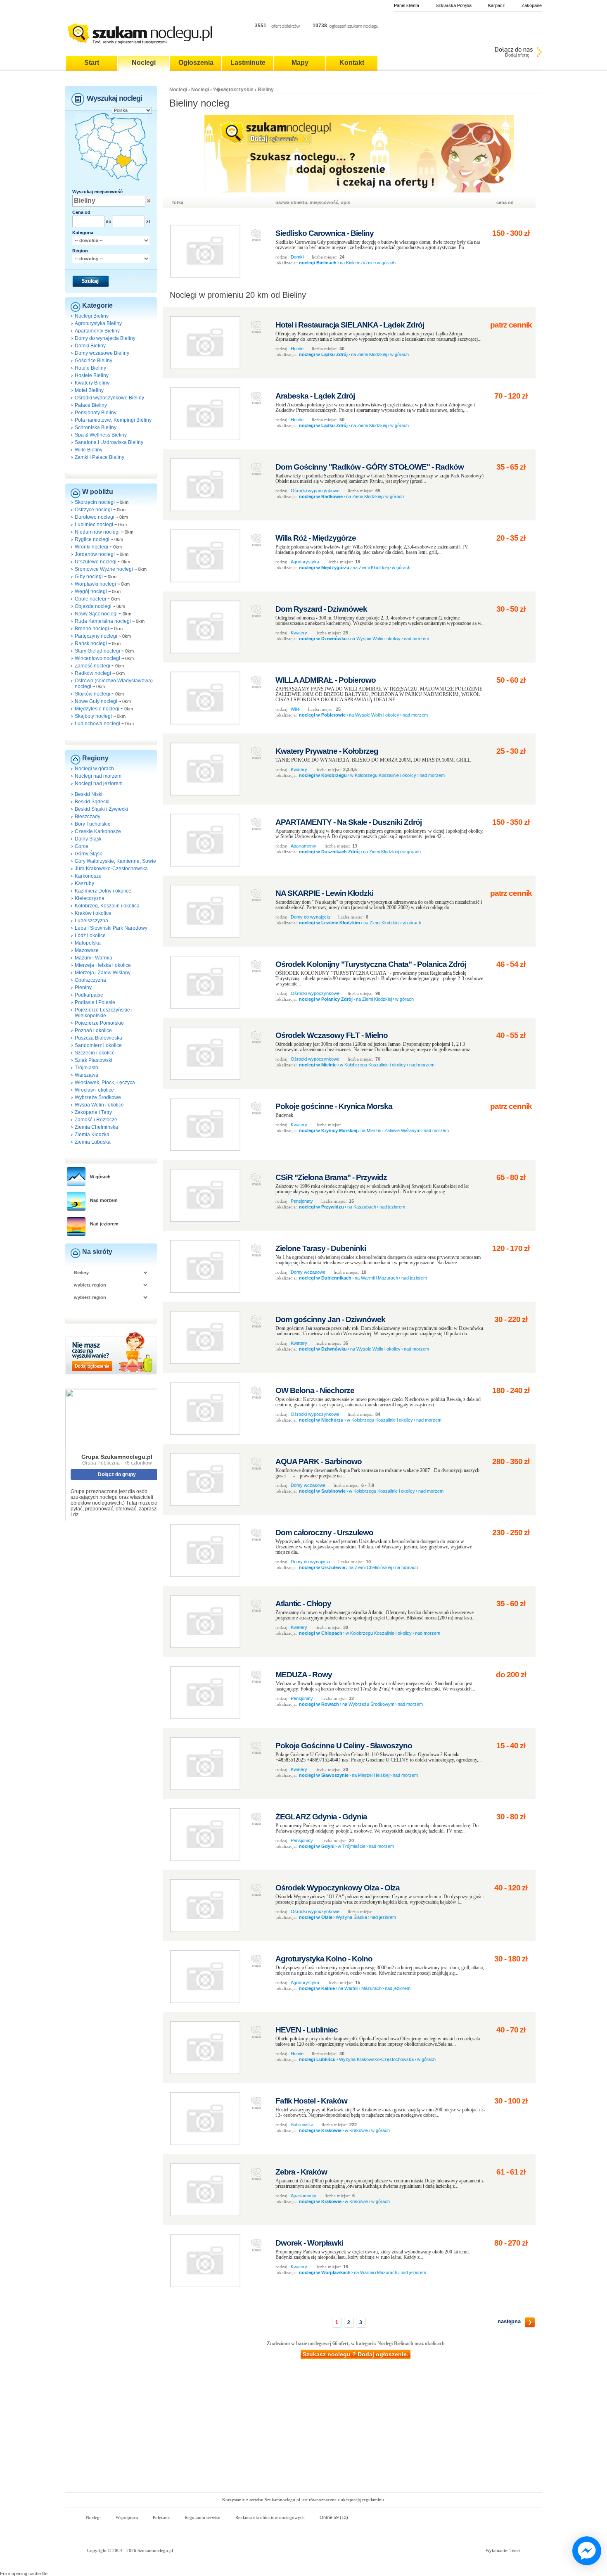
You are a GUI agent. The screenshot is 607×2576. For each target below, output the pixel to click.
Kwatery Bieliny (92, 383)
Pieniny (83, 988)
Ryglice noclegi (92, 539)
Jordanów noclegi (95, 554)
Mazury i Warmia (94, 958)
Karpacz (497, 5)
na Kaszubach (362, 1207)
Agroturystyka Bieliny (98, 323)
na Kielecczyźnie (357, 263)
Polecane (161, 2517)
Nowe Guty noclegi (96, 701)
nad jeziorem (392, 1207)
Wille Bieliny (89, 450)
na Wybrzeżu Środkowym (368, 1704)
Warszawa (87, 1075)
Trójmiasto (87, 1068)
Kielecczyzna (90, 898)
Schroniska (302, 2125)
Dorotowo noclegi (95, 517)
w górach (386, 263)
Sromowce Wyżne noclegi (104, 569)
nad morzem (416, 639)
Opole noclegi (90, 599)
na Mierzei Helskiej (371, 1775)
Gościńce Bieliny (94, 361)
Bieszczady (88, 817)
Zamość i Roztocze (96, 1120)
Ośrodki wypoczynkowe (315, 491)
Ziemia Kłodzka (92, 1135)
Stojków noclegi (92, 694)
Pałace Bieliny (91, 405)
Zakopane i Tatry (93, 1112)
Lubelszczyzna (91, 921)
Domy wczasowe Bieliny (102, 353)
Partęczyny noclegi (96, 636)
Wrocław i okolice (94, 1090)
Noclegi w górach (94, 769)
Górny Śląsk (88, 854)
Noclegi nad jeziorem (99, 783)
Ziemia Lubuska (93, 1142)
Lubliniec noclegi (94, 525)
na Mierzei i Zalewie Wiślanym (390, 1130)
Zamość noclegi (92, 666)
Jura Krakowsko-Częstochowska (111, 869)
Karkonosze (88, 876)
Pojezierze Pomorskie (99, 1023)
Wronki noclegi (91, 547)
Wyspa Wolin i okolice (99, 1105)
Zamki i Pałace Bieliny (100, 457)
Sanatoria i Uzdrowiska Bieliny (109, 442)
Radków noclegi (93, 673)
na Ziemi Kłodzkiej (369, 354)
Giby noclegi (89, 577)
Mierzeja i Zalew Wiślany (103, 973)
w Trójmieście (352, 1846)
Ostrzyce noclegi (93, 510)
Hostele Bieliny (92, 375)
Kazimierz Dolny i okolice (103, 891)
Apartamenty (303, 846)
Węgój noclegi (91, 591)
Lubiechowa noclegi (97, 724)
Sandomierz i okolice (98, 1045)
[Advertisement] (303, 2430)
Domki (297, 257)
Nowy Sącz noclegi (96, 614)
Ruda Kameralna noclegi (103, 621)
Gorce (82, 846)
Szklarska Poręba (454, 5)
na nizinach (407, 1567)
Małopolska (88, 943)
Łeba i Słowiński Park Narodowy (111, 928)
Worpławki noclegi (95, 584)
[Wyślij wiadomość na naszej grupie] (585, 2551)
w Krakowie (356, 2130)
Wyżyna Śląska (351, 1917)
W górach (100, 1177)
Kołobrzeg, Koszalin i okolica (107, 906)
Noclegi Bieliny (92, 316)
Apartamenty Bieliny (97, 331)
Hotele (297, 349)
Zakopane (532, 5)
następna (509, 2321)
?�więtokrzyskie (233, 90)
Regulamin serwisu (203, 2517)
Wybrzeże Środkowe (98, 1097)
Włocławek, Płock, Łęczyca (105, 1083)
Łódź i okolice (90, 935)
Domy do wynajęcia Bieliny (105, 338)
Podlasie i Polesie (95, 1002)
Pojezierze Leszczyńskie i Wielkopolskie (104, 1013)
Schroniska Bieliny (96, 427)
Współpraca (127, 2517)
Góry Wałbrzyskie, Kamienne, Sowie (115, 861)
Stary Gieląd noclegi (97, 651)
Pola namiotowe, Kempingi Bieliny (113, 420)
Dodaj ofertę (517, 55)
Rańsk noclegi (91, 643)
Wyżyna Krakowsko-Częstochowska (376, 2059)
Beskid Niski (89, 794)
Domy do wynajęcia (310, 917)
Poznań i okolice (93, 1030)
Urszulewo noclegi (96, 562)
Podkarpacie (89, 995)
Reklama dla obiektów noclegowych (270, 2517)
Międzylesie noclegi (97, 709)
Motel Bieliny (89, 390)
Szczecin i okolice (95, 1053)
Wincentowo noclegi (97, 658)
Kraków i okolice (93, 913)
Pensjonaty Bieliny (96, 413)
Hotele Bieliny (90, 368)
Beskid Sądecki (92, 802)
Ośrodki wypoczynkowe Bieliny (109, 398)
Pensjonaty (302, 1201)
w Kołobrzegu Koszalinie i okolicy (383, 775)
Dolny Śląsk (88, 839)
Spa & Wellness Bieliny (101, 435)
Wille (295, 709)
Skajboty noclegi (93, 716)
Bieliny (266, 90)
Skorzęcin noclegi (95, 502)
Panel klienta (407, 5)
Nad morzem (104, 1200)
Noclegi (178, 90)
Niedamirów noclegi (97, 532)
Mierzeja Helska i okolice (103, 965)
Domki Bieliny (90, 346)
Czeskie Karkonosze (98, 831)
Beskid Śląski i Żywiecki (101, 809)
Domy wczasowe (308, 1272)
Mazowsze (87, 950)
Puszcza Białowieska (98, 1038)
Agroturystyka (305, 562)
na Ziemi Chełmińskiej (370, 1567)
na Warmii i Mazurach (376, 1278)
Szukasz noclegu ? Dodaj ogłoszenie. (356, 2354)
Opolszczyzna (90, 980)
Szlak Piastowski (94, 1060)
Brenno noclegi (92, 629)
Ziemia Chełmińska (96, 1127)
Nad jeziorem (104, 1224)
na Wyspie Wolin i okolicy (375, 639)
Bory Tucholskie (93, 824)
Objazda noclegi (93, 606)
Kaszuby (84, 883)
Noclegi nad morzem (98, 776)
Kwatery (299, 633)
